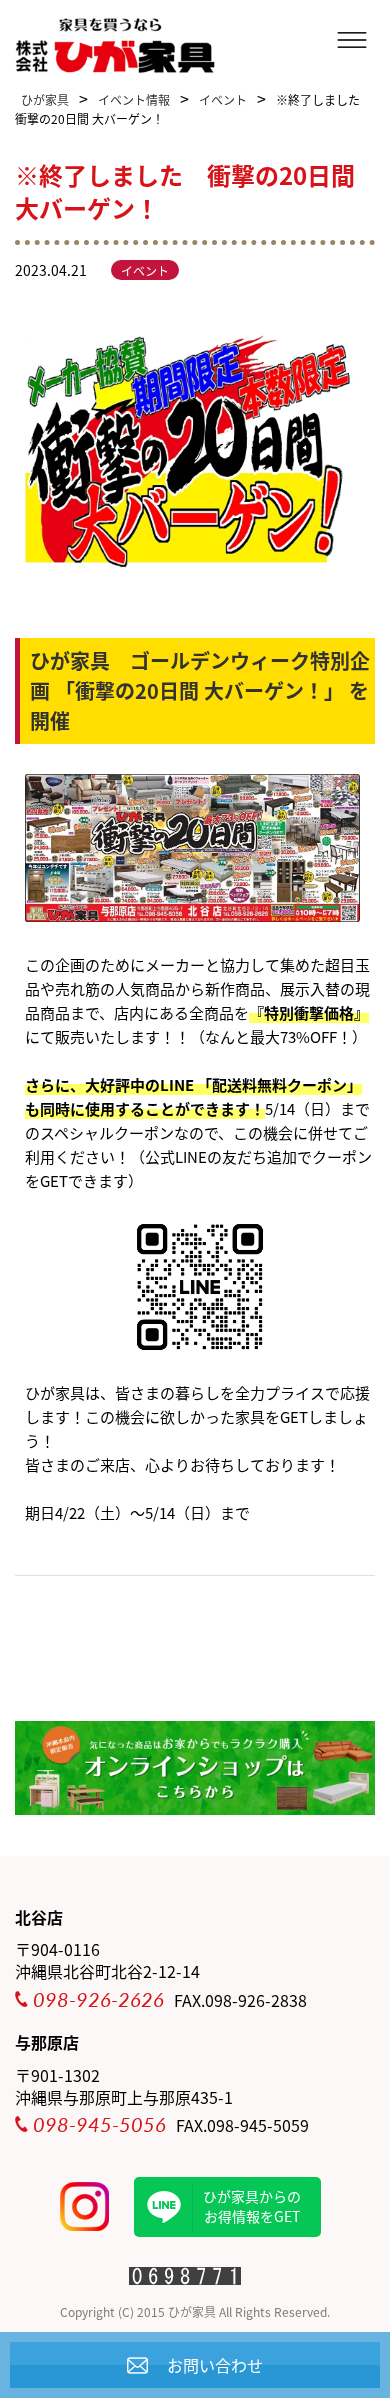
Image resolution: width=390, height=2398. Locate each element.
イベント (145, 270)
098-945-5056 (99, 2124)
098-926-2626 (98, 1999)
